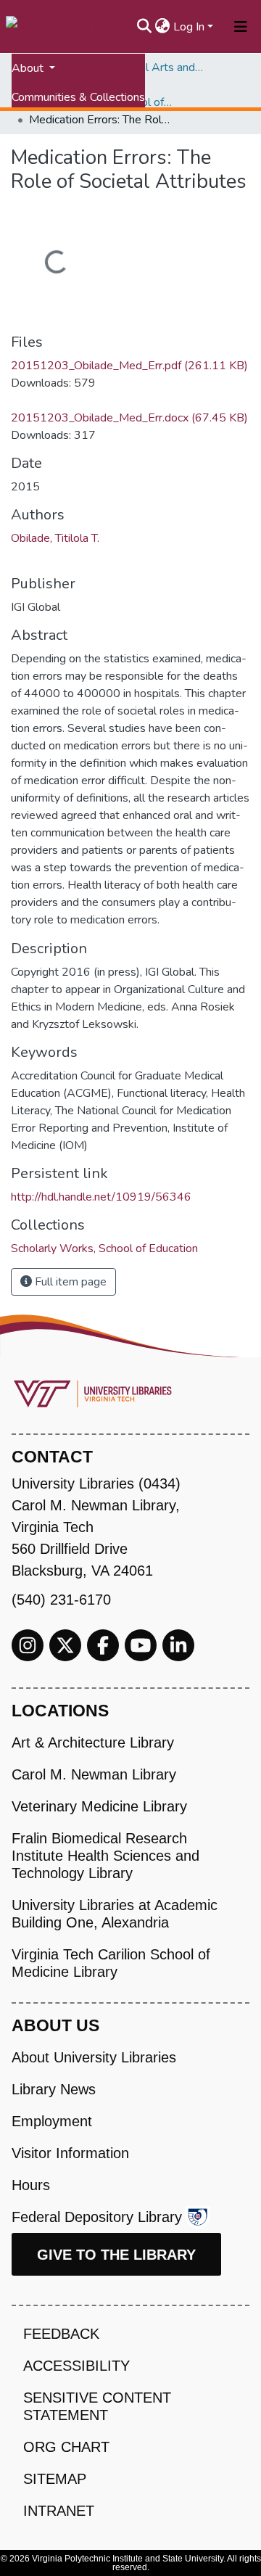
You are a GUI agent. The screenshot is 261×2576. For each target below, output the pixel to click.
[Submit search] (145, 27)
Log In (189, 27)
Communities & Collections (78, 97)
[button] (163, 27)
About (29, 68)
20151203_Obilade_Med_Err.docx (129, 418)
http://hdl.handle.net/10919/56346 (101, 1197)
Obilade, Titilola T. (55, 538)
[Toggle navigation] (241, 27)
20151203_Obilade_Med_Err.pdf (129, 366)
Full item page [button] (69, 1282)
